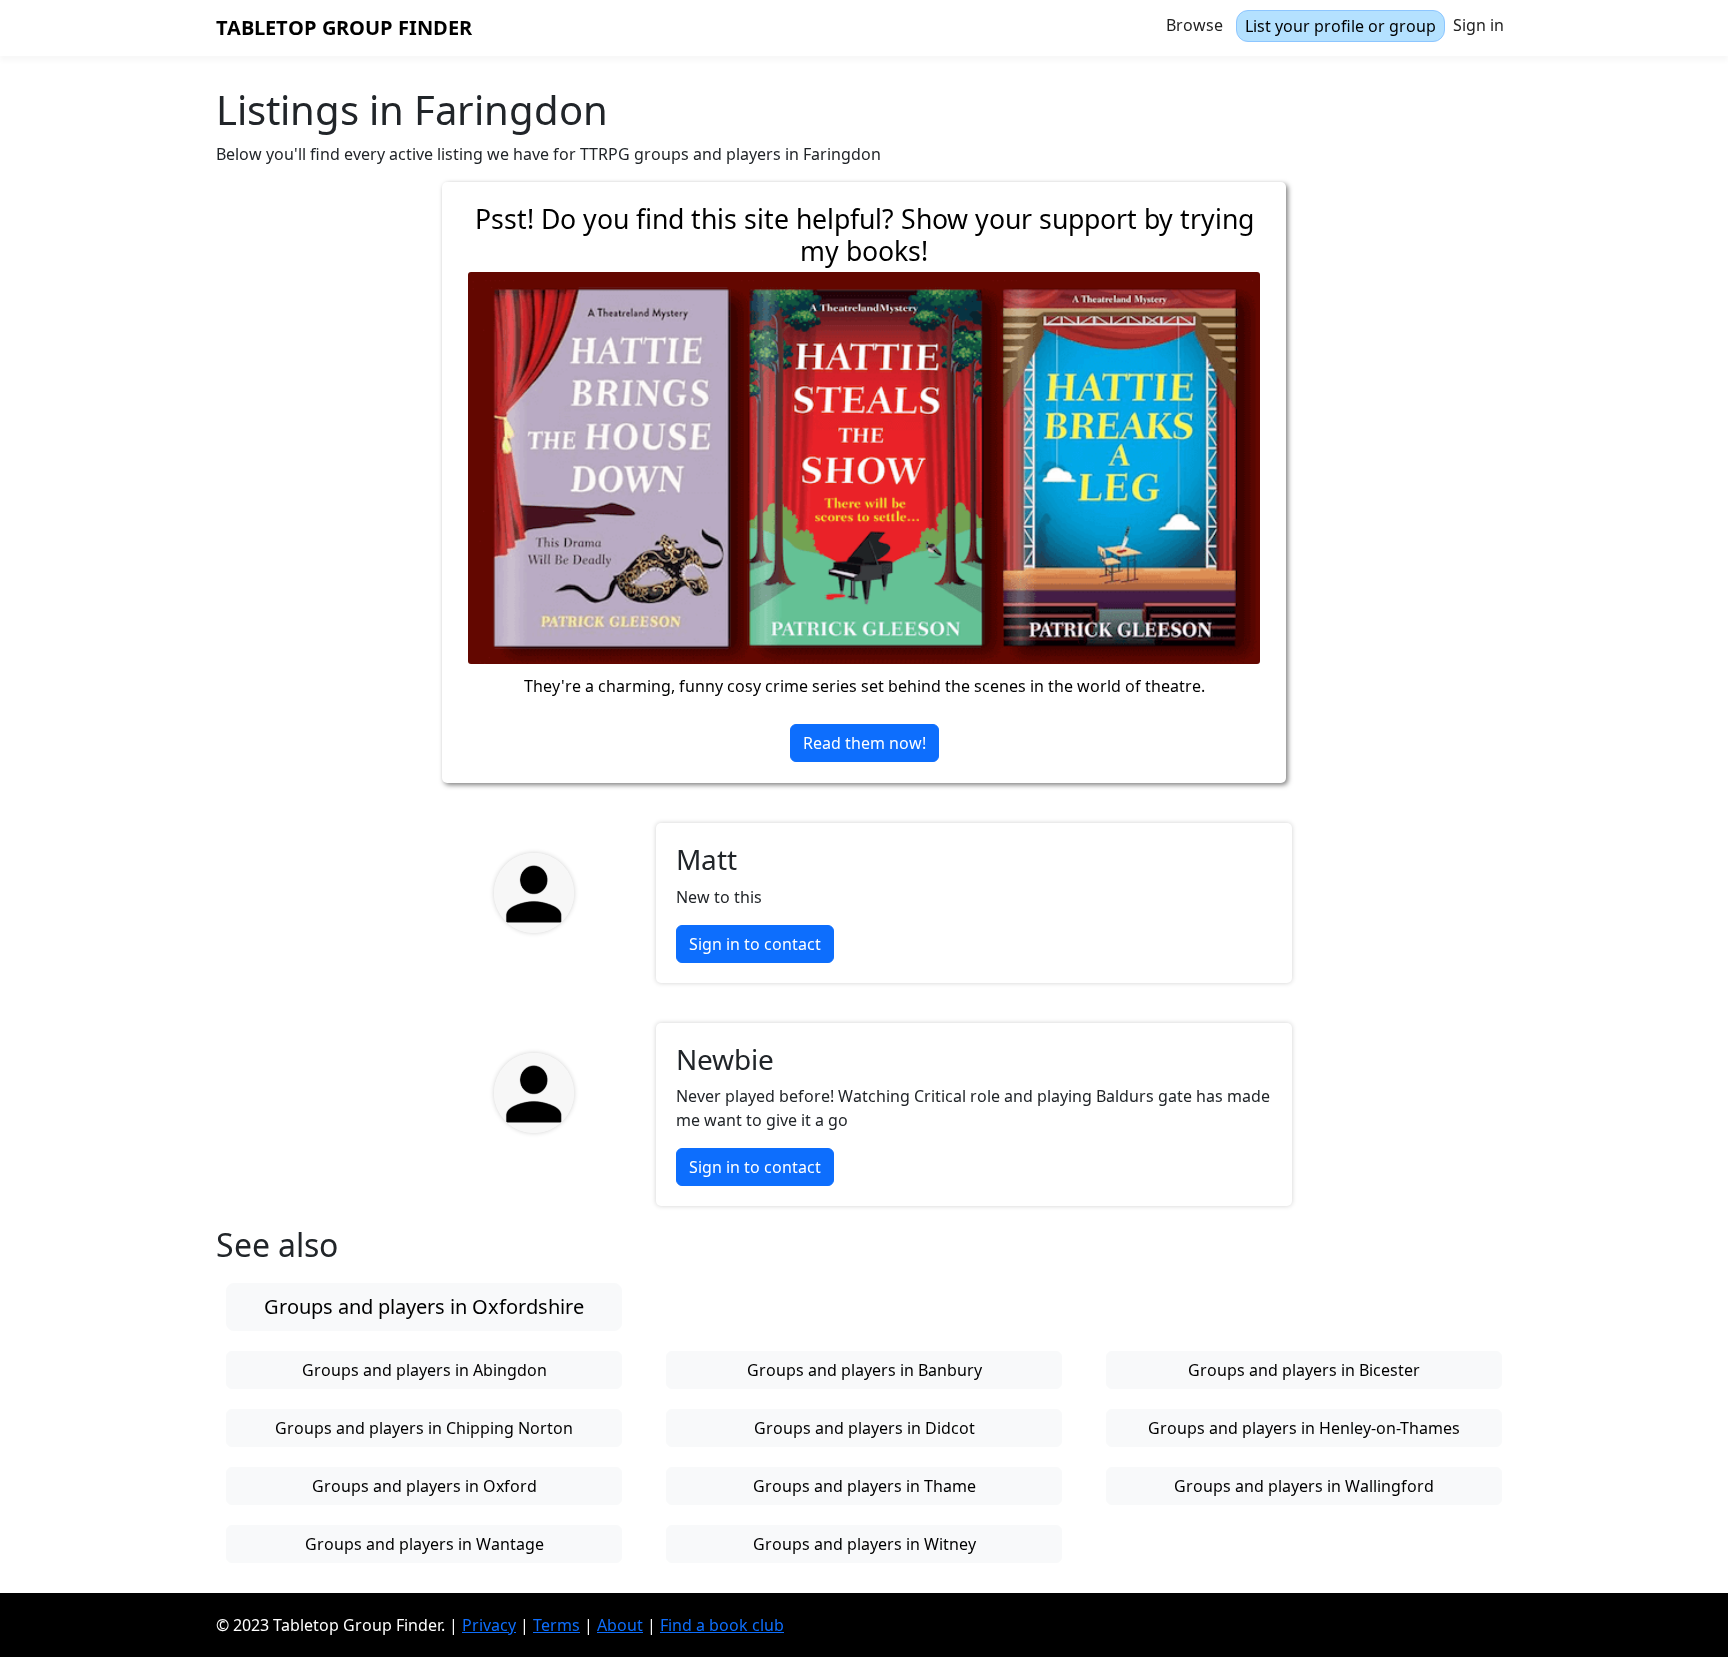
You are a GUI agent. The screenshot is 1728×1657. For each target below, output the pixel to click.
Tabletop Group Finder (344, 27)
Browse (1194, 25)
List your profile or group (1340, 26)
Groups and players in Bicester (1304, 1370)
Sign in (1478, 25)
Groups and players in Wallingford (1304, 1486)
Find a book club (722, 1625)
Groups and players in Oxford (424, 1486)
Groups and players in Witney (864, 1544)
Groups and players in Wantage (424, 1544)
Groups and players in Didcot (864, 1428)
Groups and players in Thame (864, 1486)
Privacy (489, 1625)
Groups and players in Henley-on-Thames (1304, 1428)
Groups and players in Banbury (864, 1370)
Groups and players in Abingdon (424, 1370)
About (620, 1625)
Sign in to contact (755, 944)
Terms (556, 1625)
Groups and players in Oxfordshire (424, 1306)
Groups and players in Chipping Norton (424, 1428)
